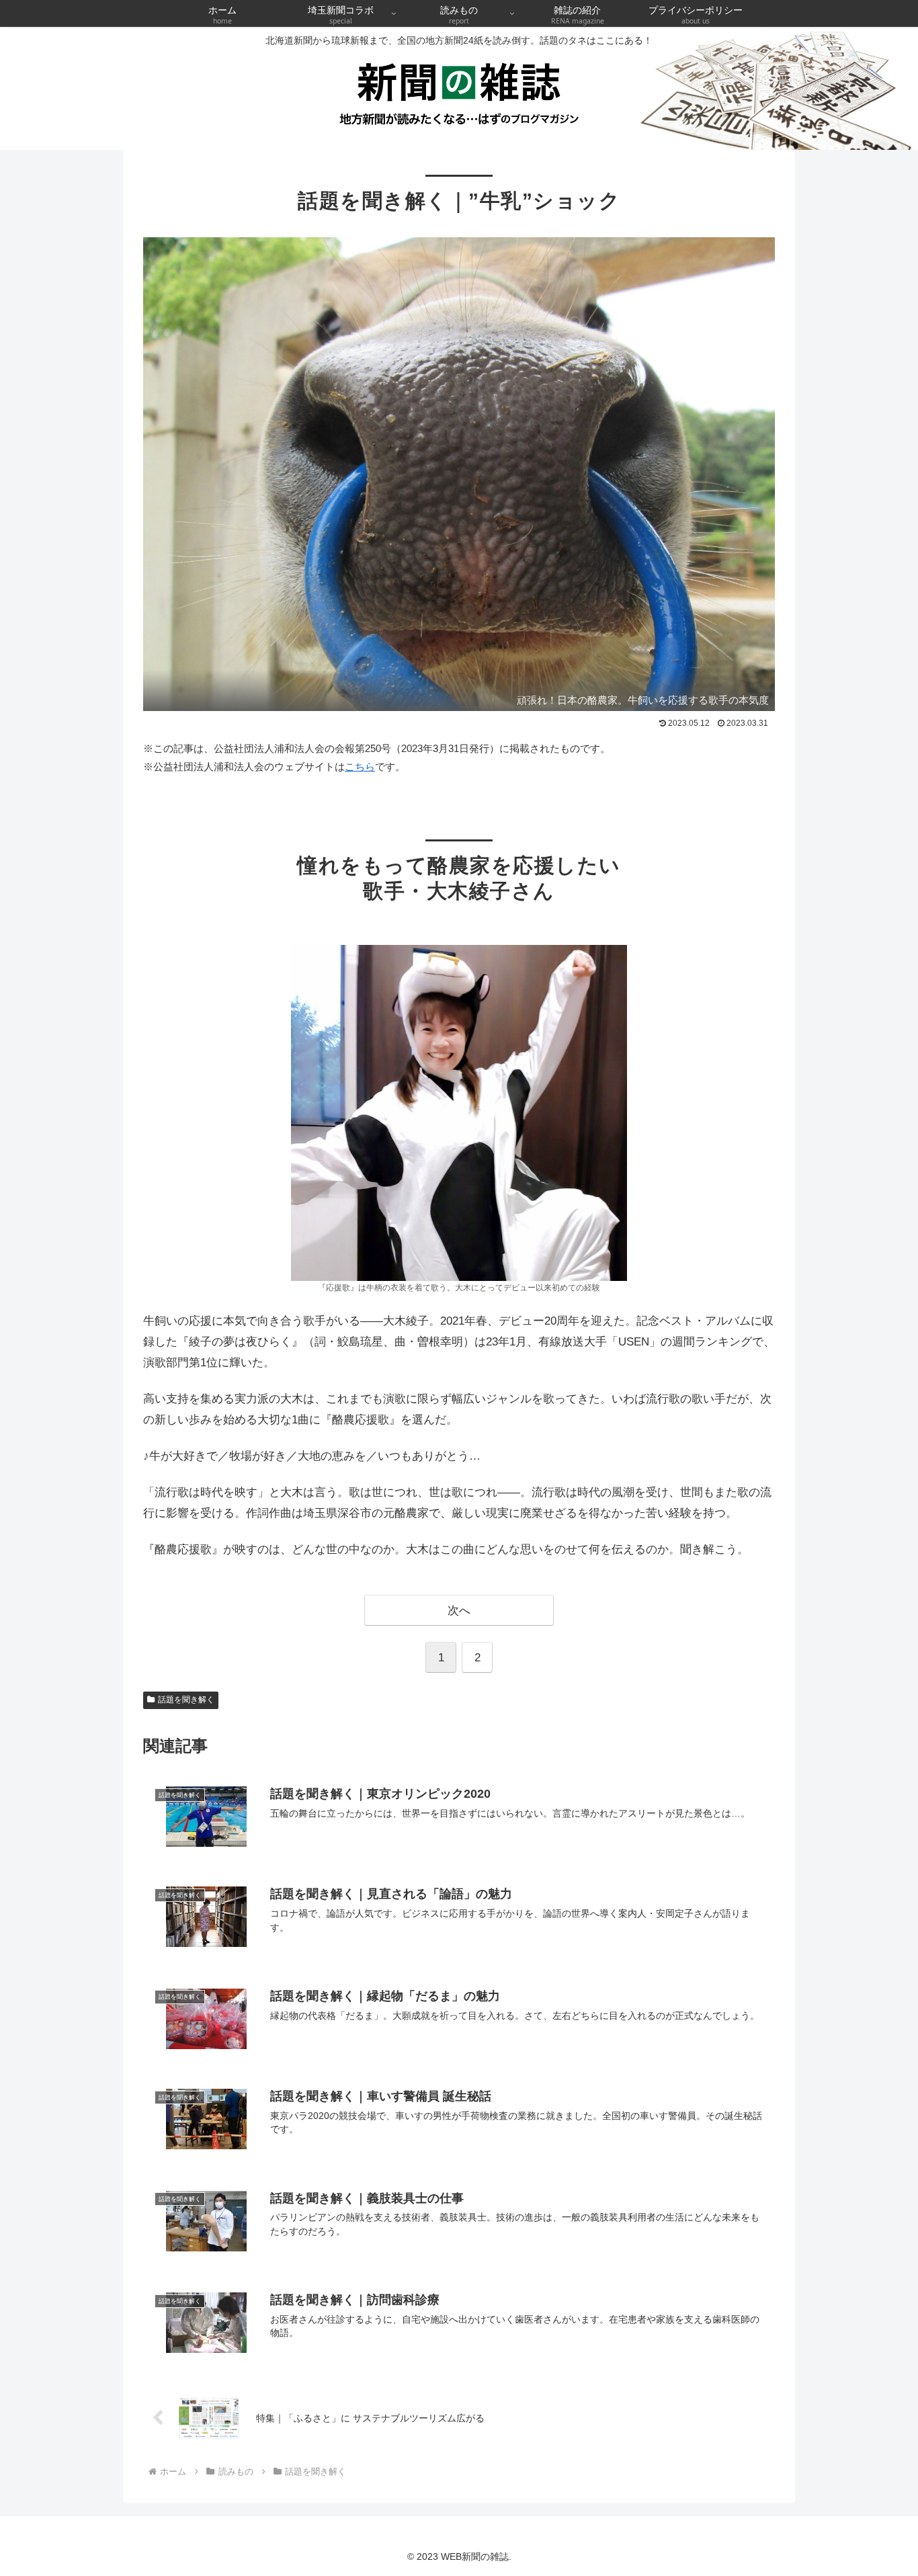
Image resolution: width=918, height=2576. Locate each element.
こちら (360, 766)
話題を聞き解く (186, 1700)
